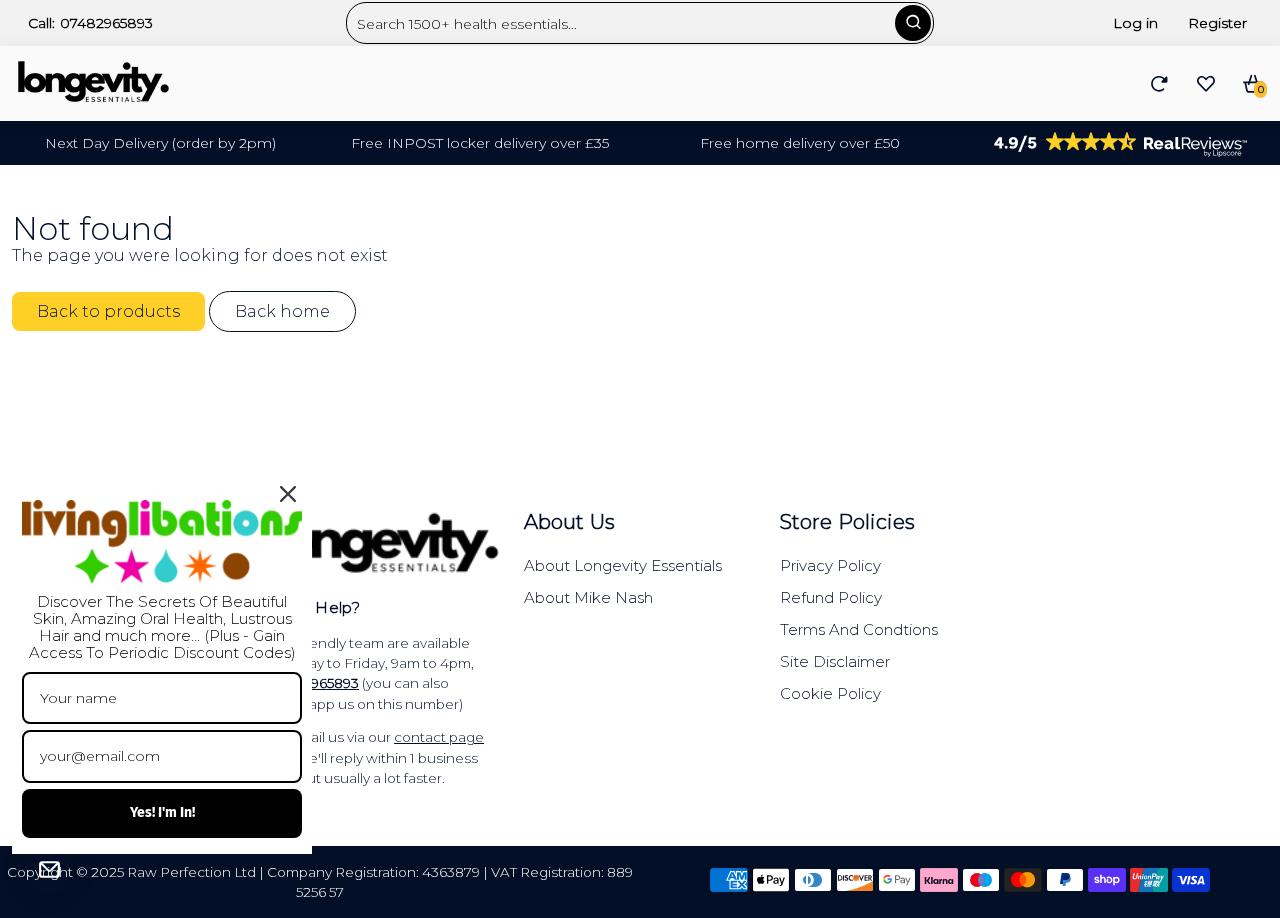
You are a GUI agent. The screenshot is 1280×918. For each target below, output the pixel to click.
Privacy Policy (830, 565)
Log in (1135, 23)
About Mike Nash (588, 597)
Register (1217, 23)
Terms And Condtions (859, 629)
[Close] (288, 494)
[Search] (913, 23)
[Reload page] (1159, 84)
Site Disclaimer (835, 661)
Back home (282, 311)
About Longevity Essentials (623, 565)
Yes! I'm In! (162, 812)
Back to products (108, 311)
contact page (439, 737)
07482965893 (106, 23)
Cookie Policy (830, 693)
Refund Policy (831, 597)
